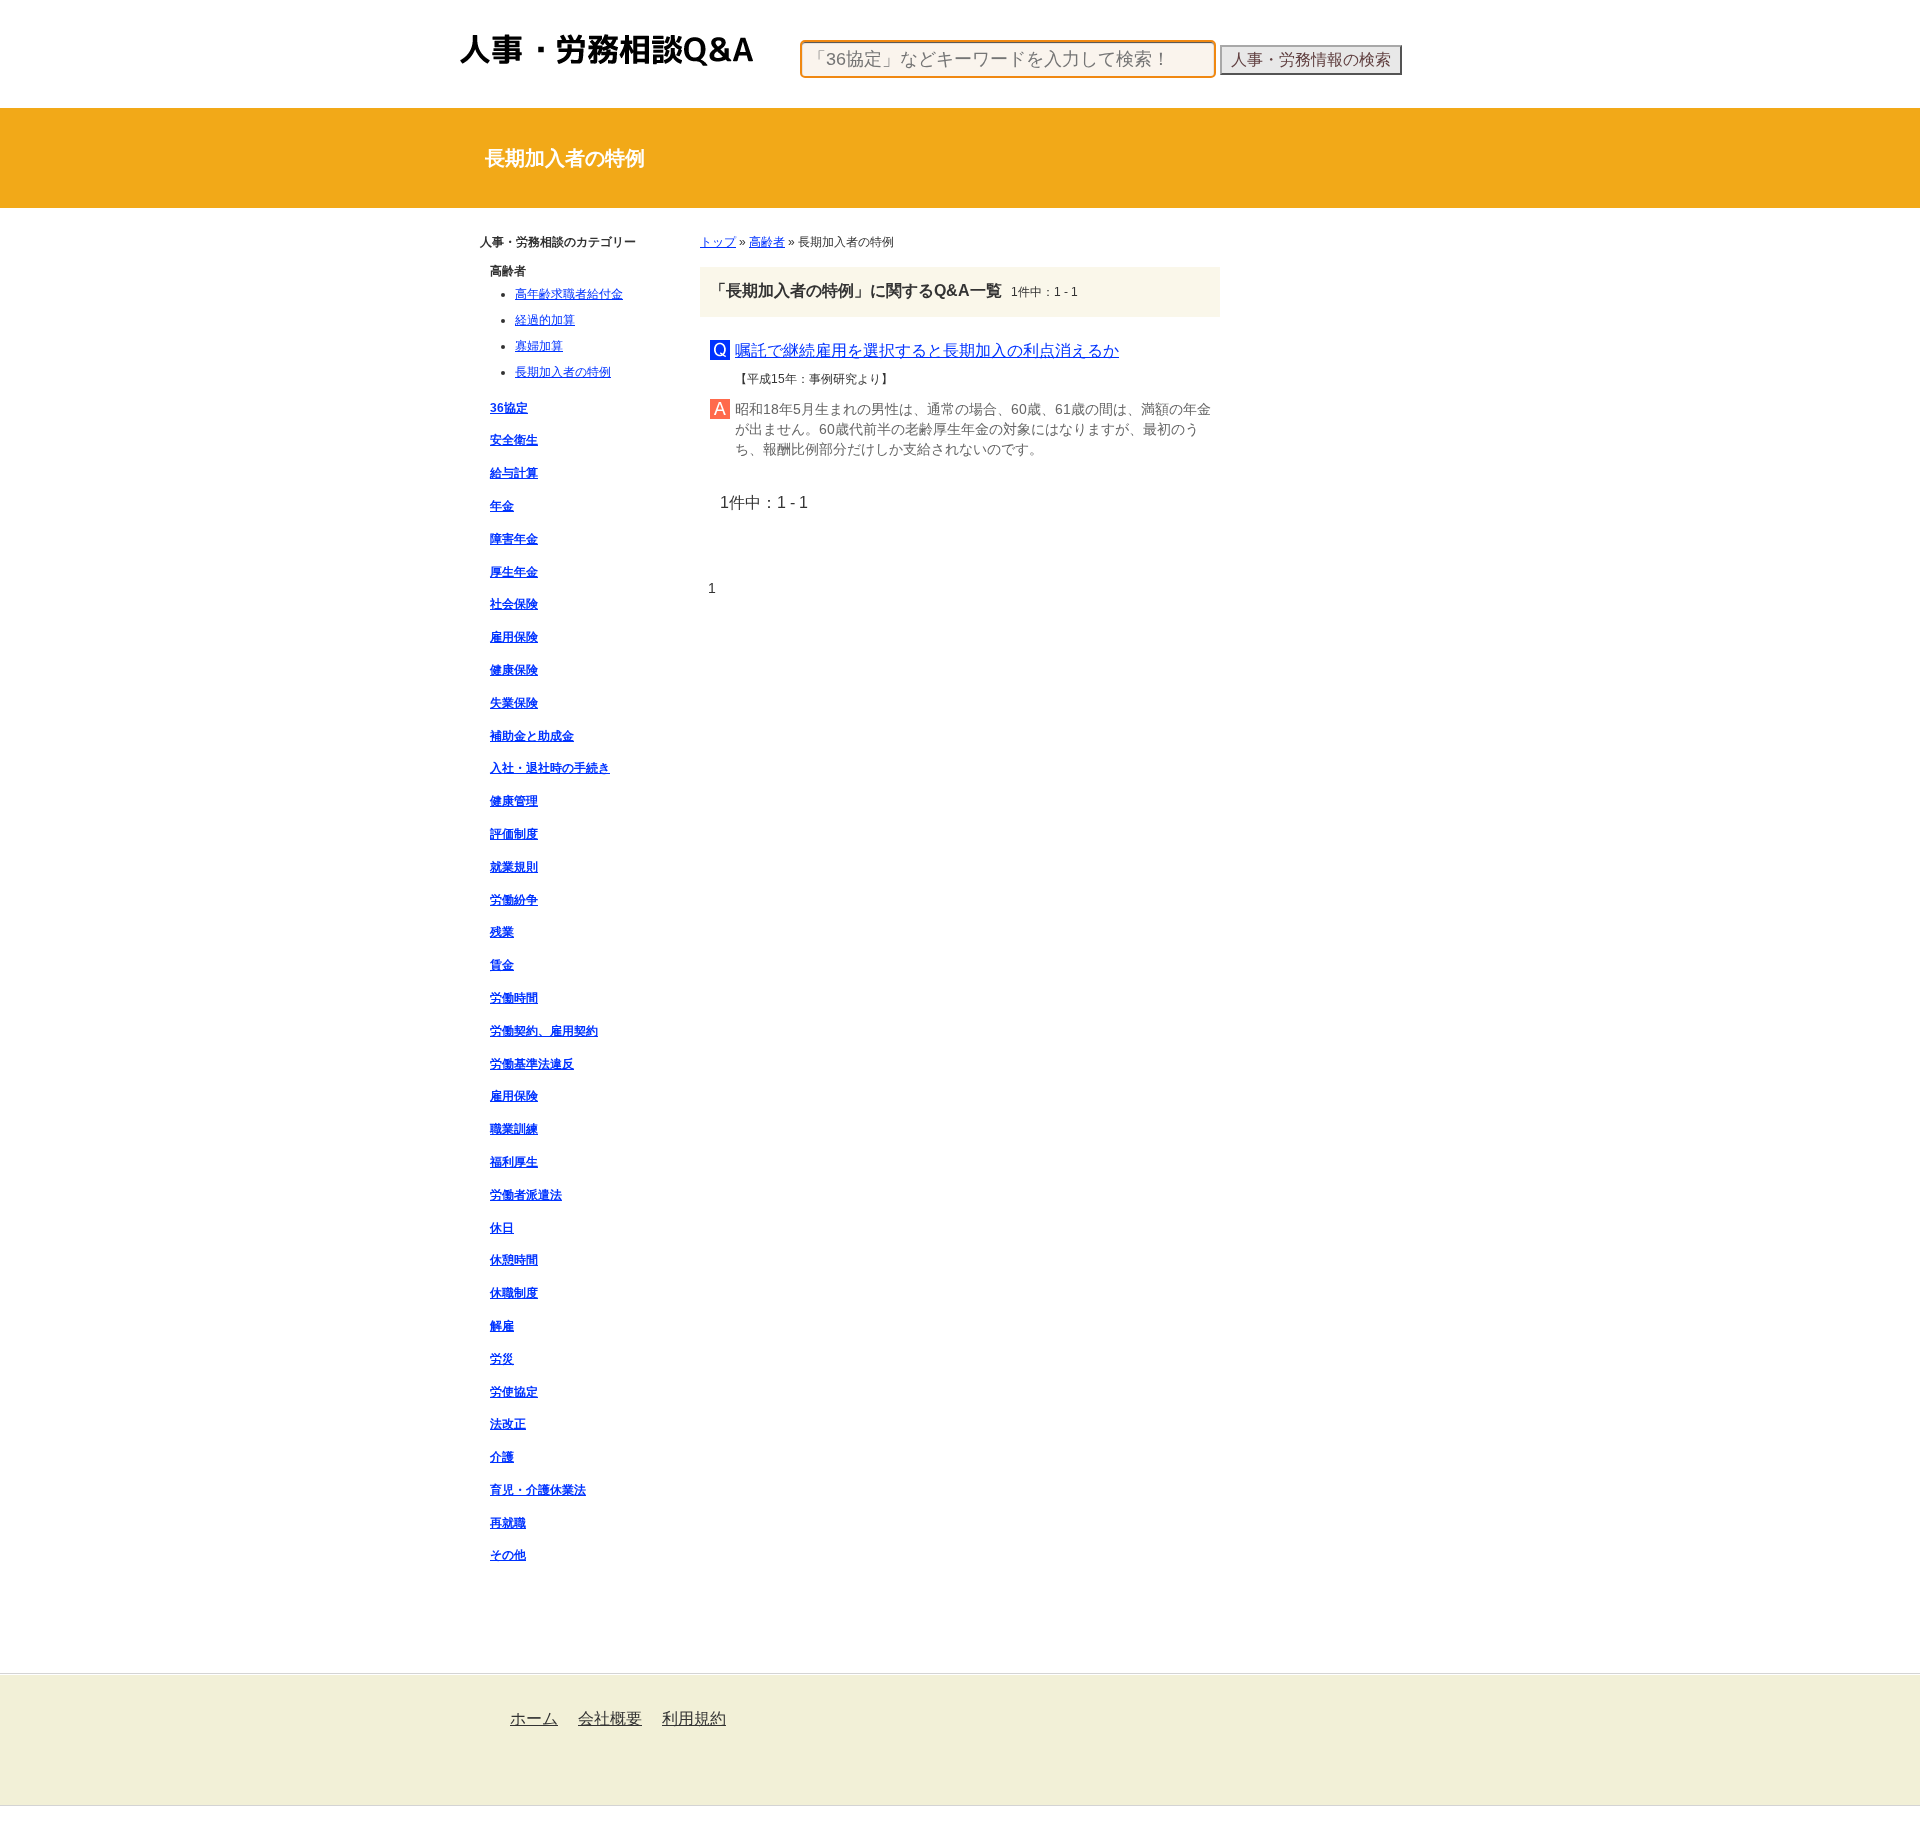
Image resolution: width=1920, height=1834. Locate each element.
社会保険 (514, 604)
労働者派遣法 (526, 1195)
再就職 (508, 1523)
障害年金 (514, 539)
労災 (502, 1359)
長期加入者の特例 (563, 372)
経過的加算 (545, 320)
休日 (502, 1228)
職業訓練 (514, 1129)
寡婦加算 (539, 346)
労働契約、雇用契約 (544, 1031)
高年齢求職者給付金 (569, 294)
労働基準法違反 (532, 1064)
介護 (502, 1457)
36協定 (509, 408)
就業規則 (514, 867)
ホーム (534, 1718)
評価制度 (514, 834)
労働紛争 (514, 900)
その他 (508, 1555)
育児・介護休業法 (538, 1490)
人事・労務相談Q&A (515, 34)
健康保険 (514, 670)
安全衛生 (514, 440)
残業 (502, 932)
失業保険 (514, 703)
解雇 (502, 1326)
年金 (502, 506)
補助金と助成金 (532, 736)
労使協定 (514, 1392)
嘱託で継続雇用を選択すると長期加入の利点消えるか (927, 350)
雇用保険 (514, 637)
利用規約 (694, 1718)
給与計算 (514, 473)
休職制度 (514, 1293)
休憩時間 (514, 1260)
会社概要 (610, 1718)
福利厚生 (514, 1162)
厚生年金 (514, 572)
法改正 (508, 1424)
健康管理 (514, 801)
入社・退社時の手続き (550, 768)
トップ (718, 242)
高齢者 (767, 242)
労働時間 (514, 998)
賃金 (502, 965)
